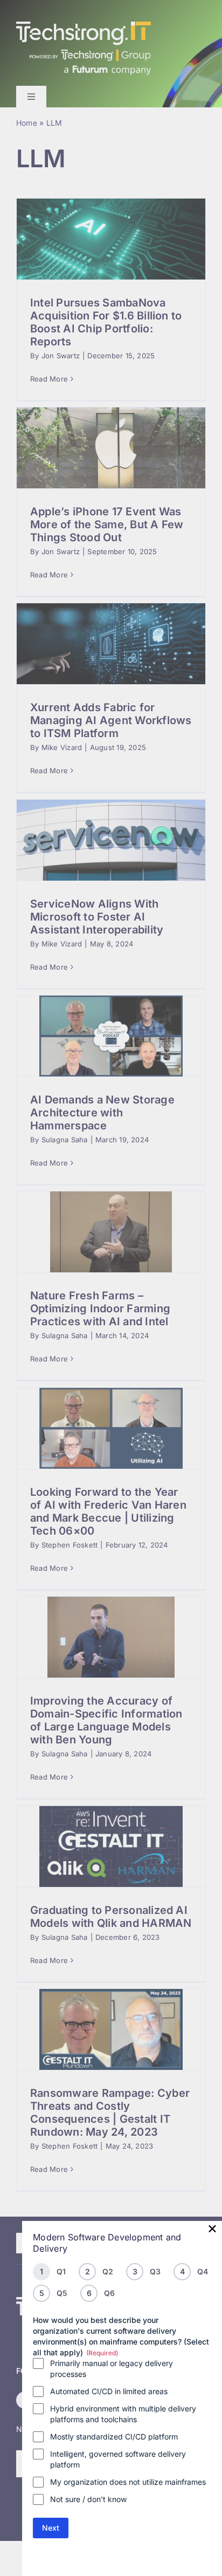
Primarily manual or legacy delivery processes (112, 2369)
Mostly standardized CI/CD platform (114, 2437)
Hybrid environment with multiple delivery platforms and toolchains (123, 2414)
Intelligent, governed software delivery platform (118, 2459)
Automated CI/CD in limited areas (109, 2391)
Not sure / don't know (88, 2499)
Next (51, 2528)
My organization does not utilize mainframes (128, 2482)
